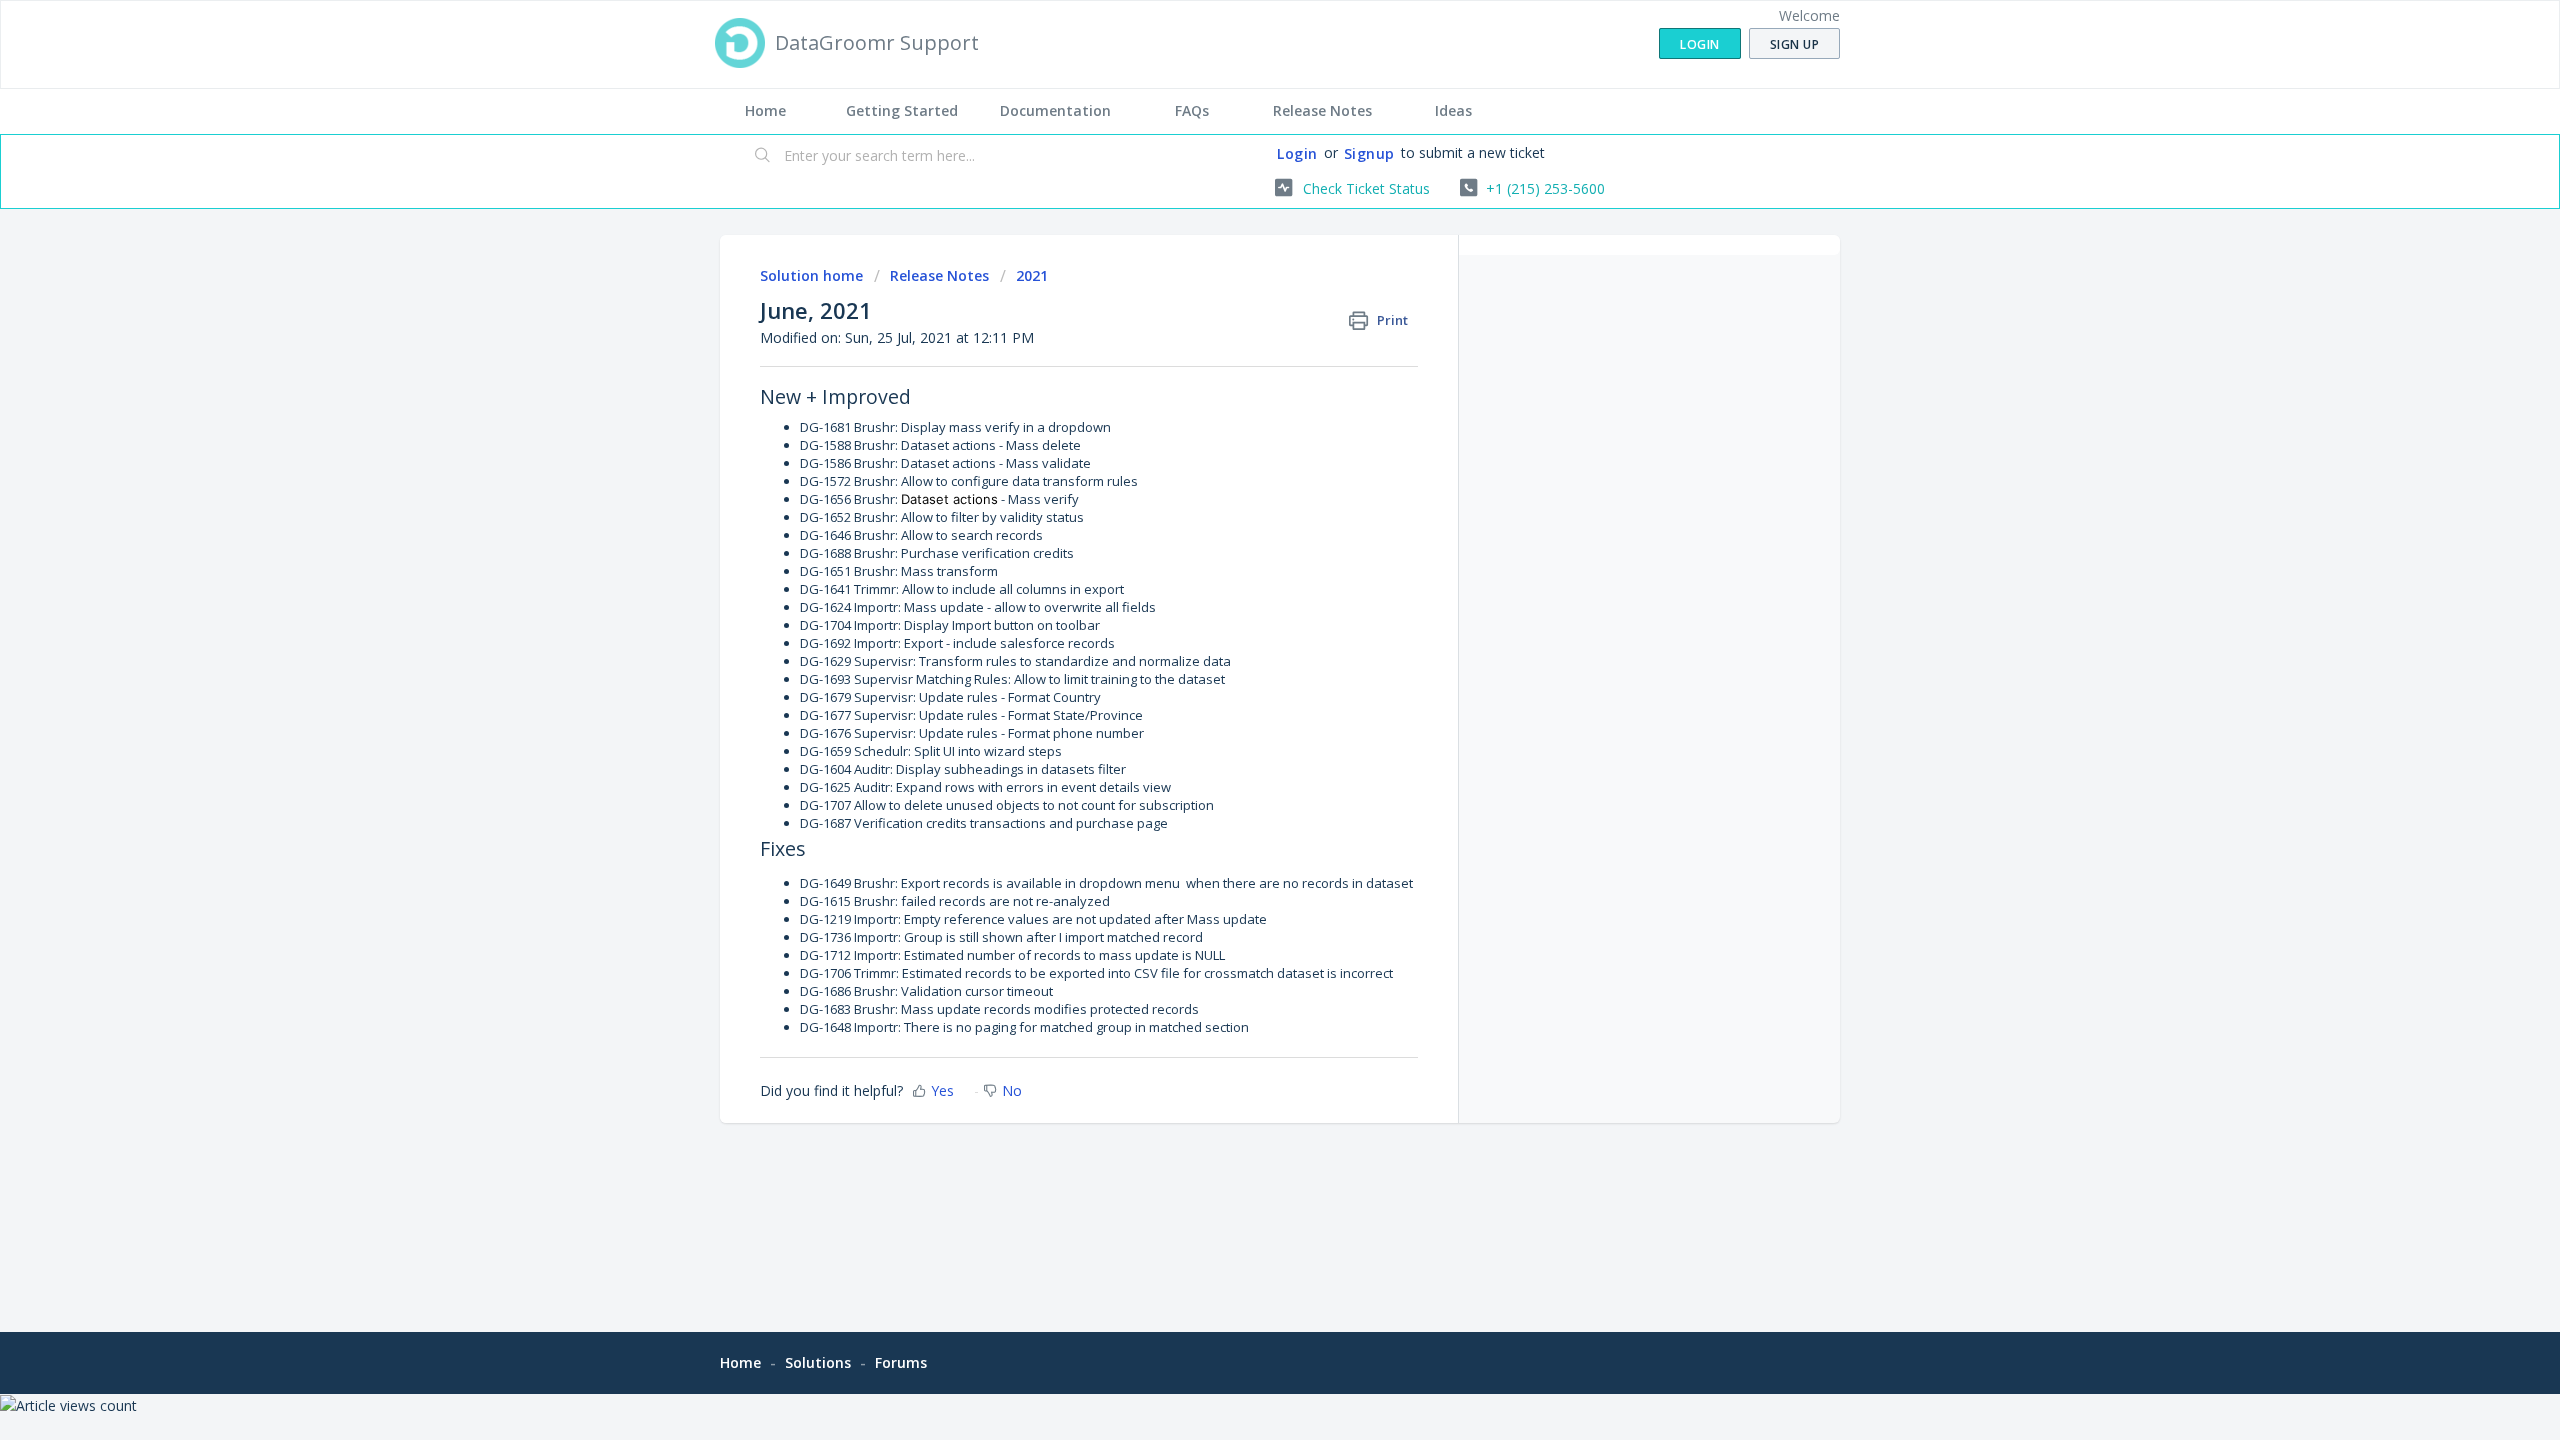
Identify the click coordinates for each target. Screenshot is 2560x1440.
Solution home (813, 275)
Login (1297, 153)
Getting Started (902, 110)
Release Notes (1322, 110)
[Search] (763, 157)
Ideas (1453, 110)
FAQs (1192, 110)
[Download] (1243, 464)
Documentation (1055, 110)
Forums (901, 1362)
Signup (1369, 153)
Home (765, 110)
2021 (1032, 275)
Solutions (818, 1362)
